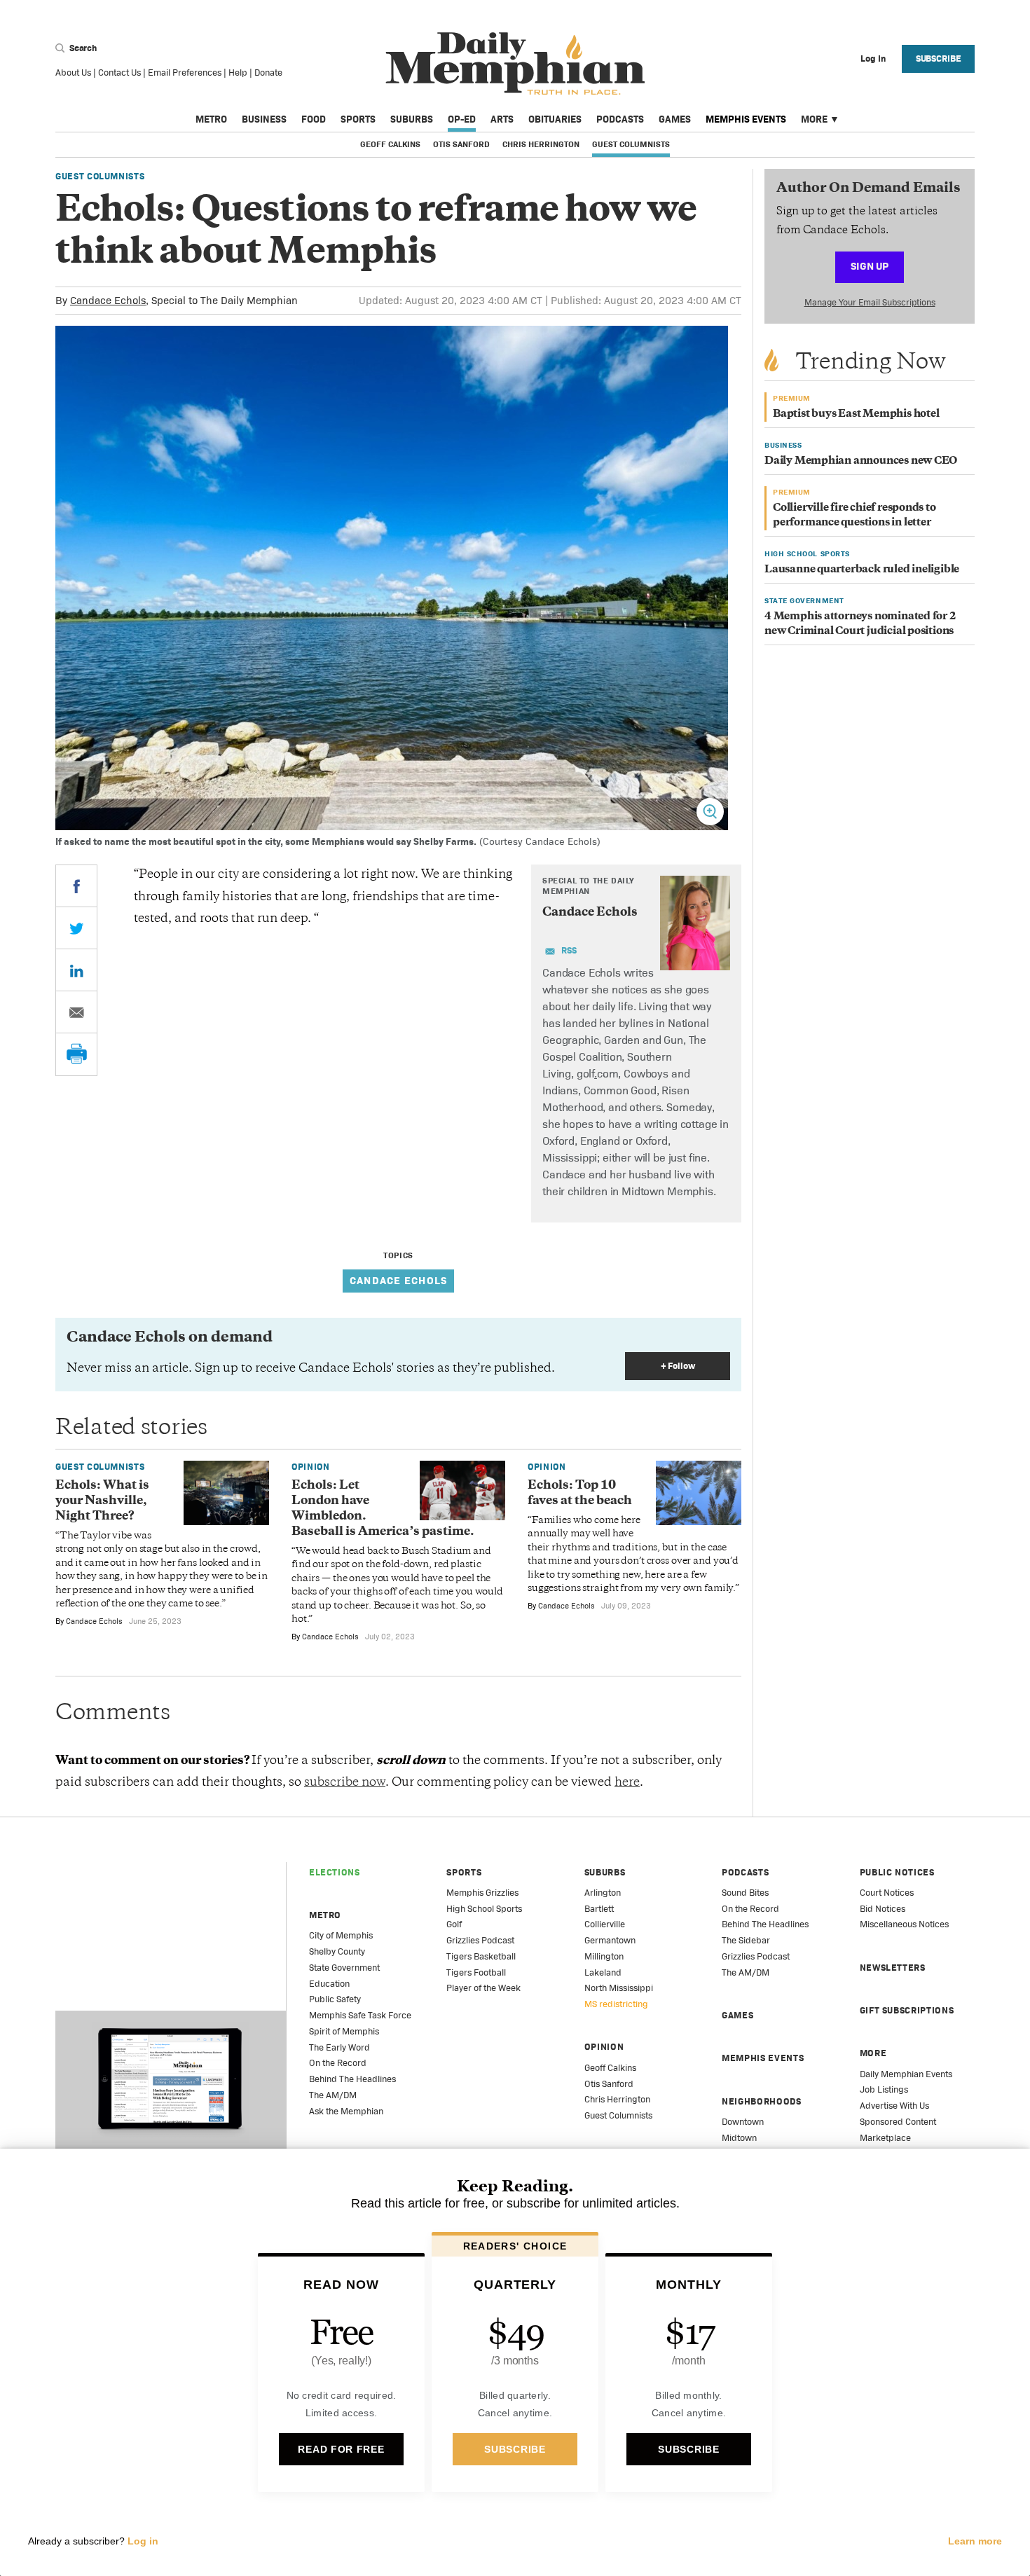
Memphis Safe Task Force (360, 2015)
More (814, 119)
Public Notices (897, 1872)
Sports (358, 119)
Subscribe (939, 58)
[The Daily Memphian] (515, 64)
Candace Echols (108, 300)
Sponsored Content (898, 2122)
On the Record (338, 2063)
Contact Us (119, 73)
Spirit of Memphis (344, 2031)
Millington (604, 1956)
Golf (454, 1924)
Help (238, 73)
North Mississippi (619, 1988)
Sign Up (870, 266)
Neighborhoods (761, 2101)
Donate (268, 73)
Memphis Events (746, 119)
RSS (569, 950)
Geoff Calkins (390, 144)
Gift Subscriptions (907, 2010)
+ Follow (678, 1366)
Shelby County (337, 1951)
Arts (502, 119)
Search (82, 48)
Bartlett (599, 1909)
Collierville (605, 1924)
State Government (344, 1968)
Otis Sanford (461, 144)
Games (675, 119)
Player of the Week (483, 1988)
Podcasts (620, 119)
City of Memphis (341, 1935)
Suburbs (412, 119)
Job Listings (884, 2089)
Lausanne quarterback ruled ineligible (862, 570)
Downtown (743, 2122)
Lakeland (603, 1972)
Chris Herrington (541, 144)
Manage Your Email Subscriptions (870, 302)
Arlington (603, 1893)
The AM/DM (333, 2095)
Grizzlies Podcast (480, 1940)
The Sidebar (746, 1940)
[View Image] (710, 812)
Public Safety (335, 1999)
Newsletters (893, 1968)
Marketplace (885, 2138)
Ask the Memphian (346, 2111)
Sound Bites (745, 1893)
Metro (211, 119)
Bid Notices (883, 1909)
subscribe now (345, 1783)
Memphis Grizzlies (482, 1893)
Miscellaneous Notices (904, 1924)
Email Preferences (185, 73)
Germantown (610, 1940)
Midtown (739, 2138)
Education (329, 1984)
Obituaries (555, 119)
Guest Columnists (631, 144)
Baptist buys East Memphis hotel (856, 414)
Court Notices (887, 1893)
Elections (335, 1872)
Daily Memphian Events (906, 2074)
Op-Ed (462, 119)
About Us (73, 73)
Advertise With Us (894, 2106)
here (627, 1783)
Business (264, 119)
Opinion (311, 1467)
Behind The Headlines (352, 2079)
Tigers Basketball (481, 1956)
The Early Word (339, 2047)
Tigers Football (476, 1972)
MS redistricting (616, 2004)
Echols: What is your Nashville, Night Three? (102, 1501)
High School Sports (484, 1909)
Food (314, 119)
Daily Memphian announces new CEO (861, 461)
